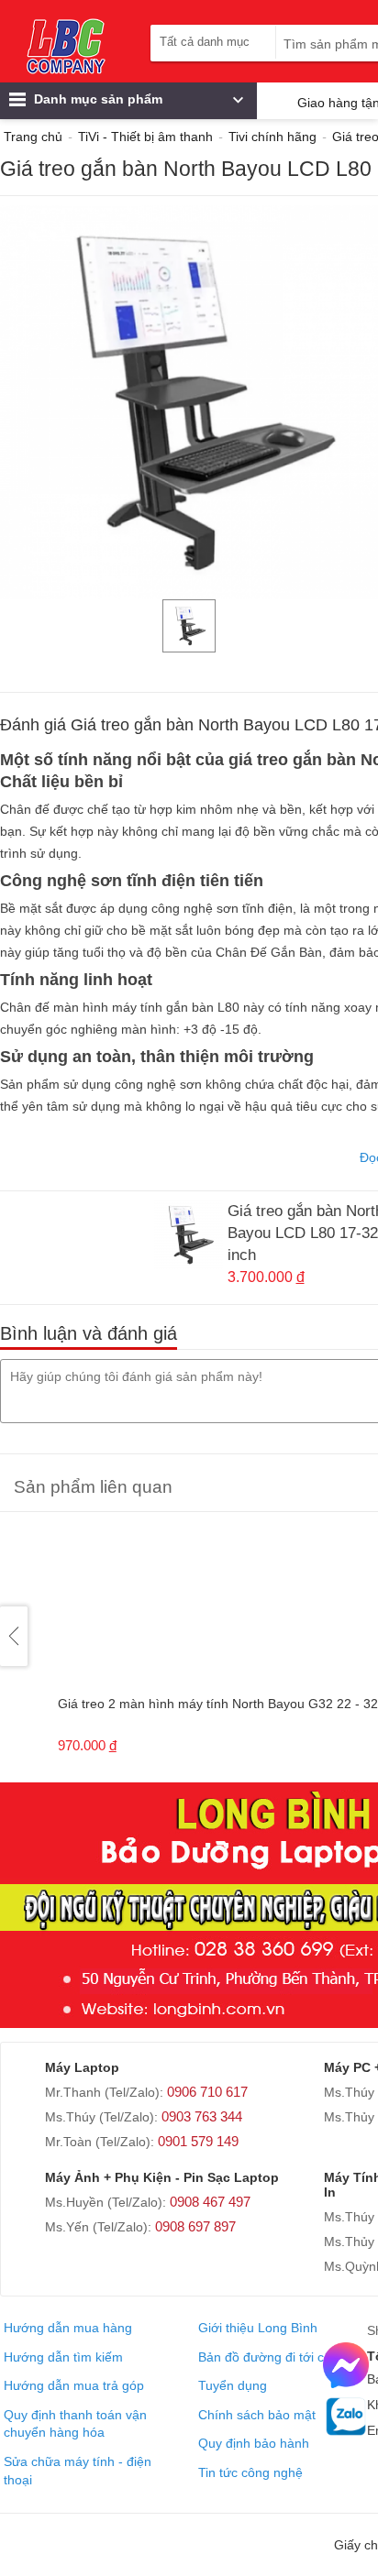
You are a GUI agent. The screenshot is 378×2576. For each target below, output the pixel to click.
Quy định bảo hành (254, 2443)
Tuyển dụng (233, 2385)
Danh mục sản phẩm (96, 99)
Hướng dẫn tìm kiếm (63, 2357)
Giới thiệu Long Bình (258, 2328)
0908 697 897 (195, 2226)
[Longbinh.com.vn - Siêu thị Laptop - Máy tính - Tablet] (66, 46)
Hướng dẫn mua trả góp (74, 2385)
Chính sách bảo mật (257, 2415)
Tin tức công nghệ (250, 2472)
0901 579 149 (198, 2141)
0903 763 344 (202, 2116)
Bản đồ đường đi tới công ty (279, 2357)
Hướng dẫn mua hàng (68, 2328)
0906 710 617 (207, 2092)
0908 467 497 (210, 2202)
